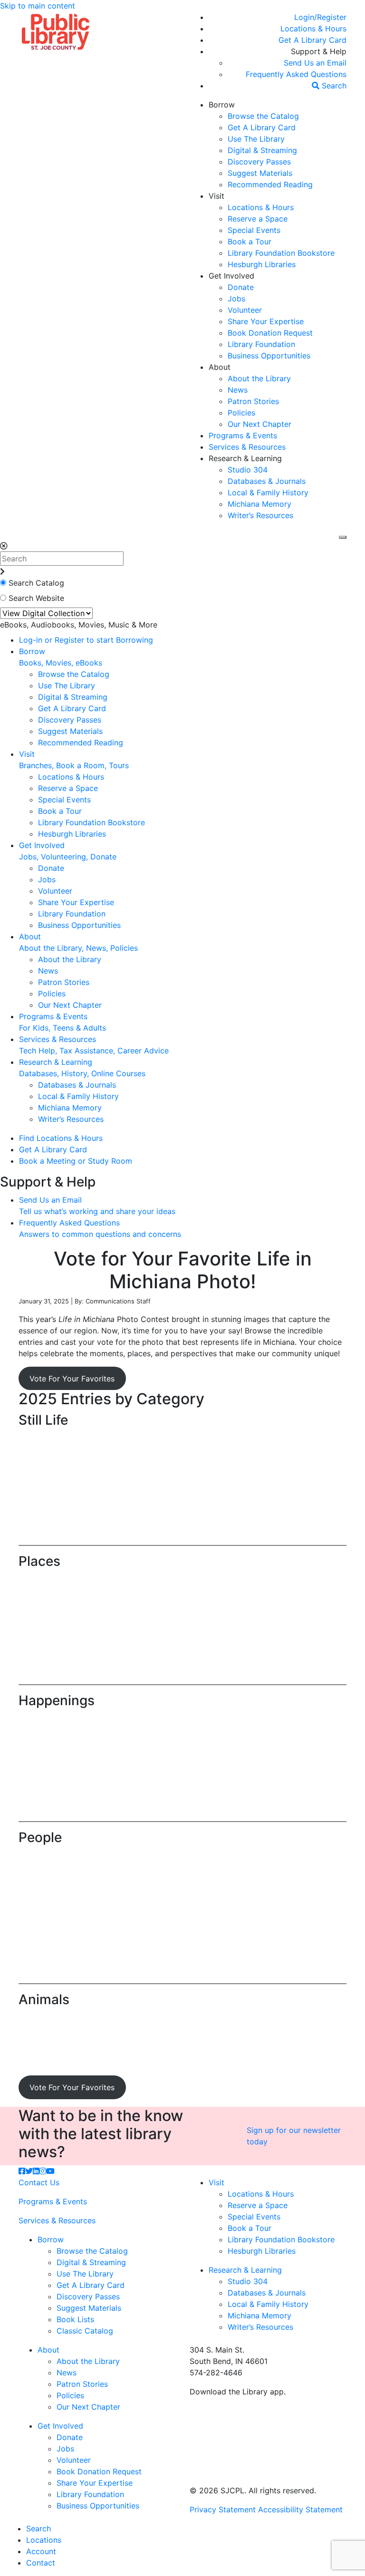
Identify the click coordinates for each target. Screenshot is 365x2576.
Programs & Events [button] (243, 435)
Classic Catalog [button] (85, 2331)
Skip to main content (38, 6)
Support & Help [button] (319, 51)
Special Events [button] (254, 230)
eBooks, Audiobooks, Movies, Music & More (79, 625)
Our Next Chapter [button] (259, 424)
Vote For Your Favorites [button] (72, 1379)
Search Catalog (36, 583)
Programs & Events (53, 2201)
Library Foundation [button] (261, 344)
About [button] (220, 367)
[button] (320, 17)
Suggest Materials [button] (260, 173)
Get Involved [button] (231, 276)
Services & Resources (57, 2220)
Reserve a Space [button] (258, 219)
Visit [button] (216, 196)
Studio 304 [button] (248, 470)
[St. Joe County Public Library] (56, 31)
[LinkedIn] (36, 2171)
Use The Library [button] (256, 139)
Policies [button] (241, 413)
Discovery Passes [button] (259, 162)
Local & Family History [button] (268, 492)
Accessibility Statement (300, 2509)
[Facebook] (22, 2171)
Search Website (36, 598)
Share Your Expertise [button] (266, 321)
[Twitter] (29, 2171)
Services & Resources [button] (247, 447)
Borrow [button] (222, 105)
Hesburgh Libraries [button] (262, 264)
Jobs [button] (236, 299)
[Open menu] (343, 537)
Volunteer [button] (245, 310)
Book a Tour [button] (250, 241)
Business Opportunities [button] (269, 356)
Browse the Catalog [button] (263, 116)
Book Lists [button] (75, 2319)
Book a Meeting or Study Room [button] (76, 1161)
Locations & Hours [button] (261, 207)
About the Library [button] (259, 378)
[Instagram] (43, 2171)
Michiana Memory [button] (259, 504)
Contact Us (39, 2182)
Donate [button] (241, 287)
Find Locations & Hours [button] (61, 1138)
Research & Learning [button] (245, 458)
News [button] (238, 390)
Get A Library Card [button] (262, 127)
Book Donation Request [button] (270, 333)
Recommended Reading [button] (270, 184)
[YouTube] (50, 2171)
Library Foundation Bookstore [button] (281, 253)
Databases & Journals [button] (267, 481)
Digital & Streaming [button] (262, 150)
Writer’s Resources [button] (260, 515)
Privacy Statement (223, 2509)
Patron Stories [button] (253, 401)
